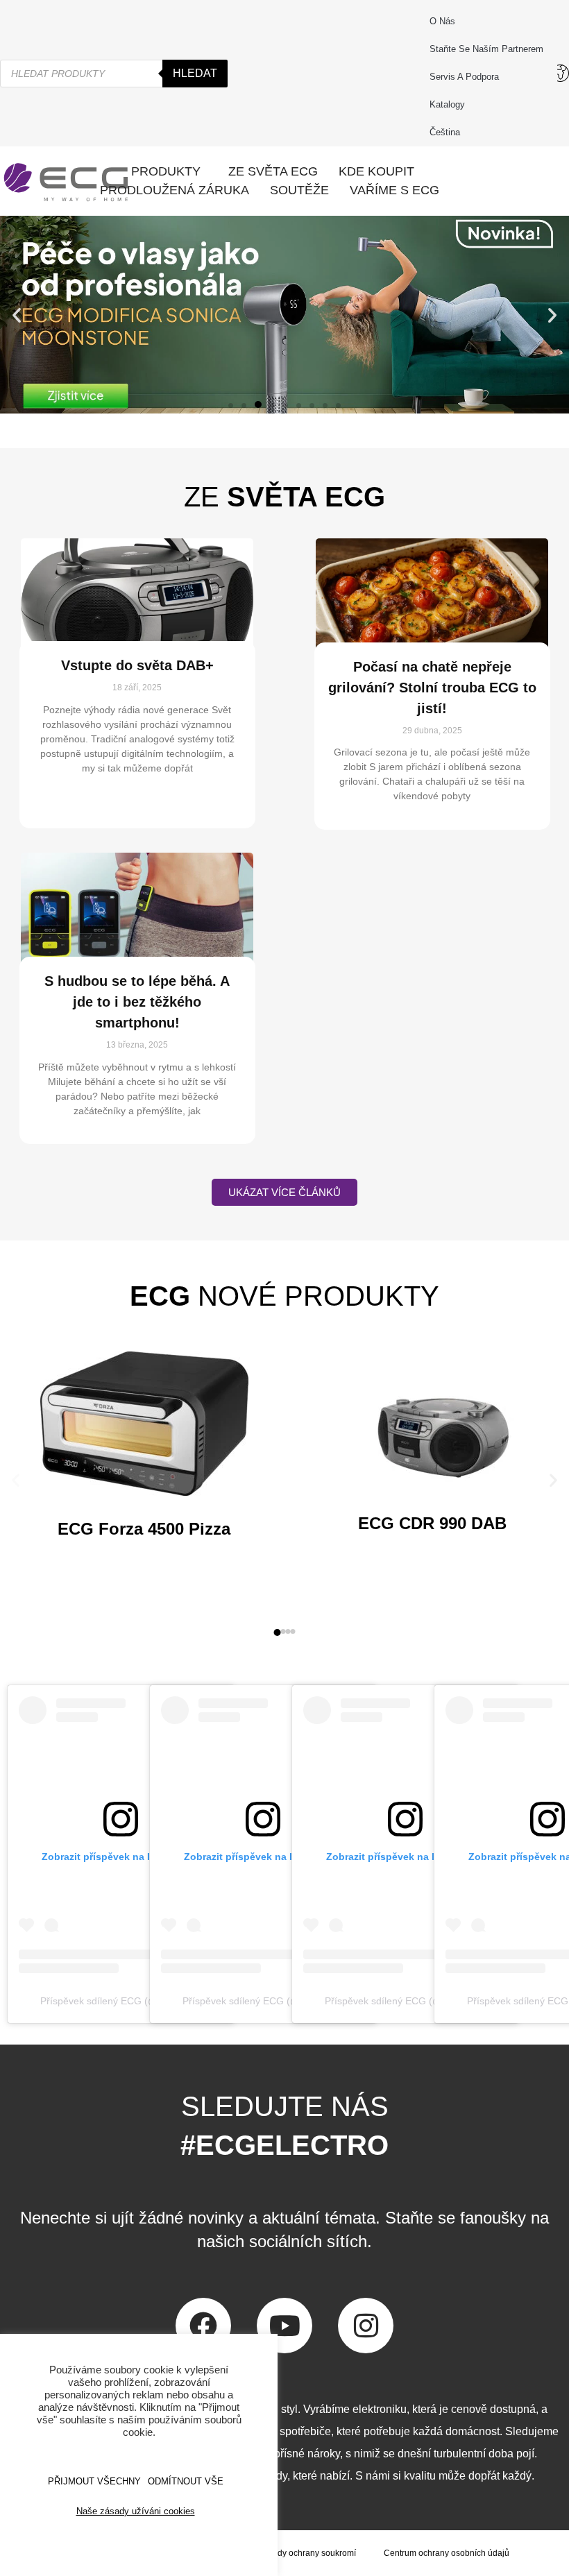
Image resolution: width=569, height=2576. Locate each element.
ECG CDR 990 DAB (432, 1523)
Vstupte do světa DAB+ (137, 665)
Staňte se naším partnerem (486, 49)
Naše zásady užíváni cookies (136, 2511)
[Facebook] (203, 2326)
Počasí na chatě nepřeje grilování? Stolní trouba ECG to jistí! (432, 688)
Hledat (195, 73)
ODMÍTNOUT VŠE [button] (186, 2481)
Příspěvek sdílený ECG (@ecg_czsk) (121, 2001)
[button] (17, 315)
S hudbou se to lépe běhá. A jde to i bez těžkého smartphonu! (137, 1002)
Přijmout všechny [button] (94, 2481)
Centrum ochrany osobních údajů (447, 2553)
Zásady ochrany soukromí (307, 2553)
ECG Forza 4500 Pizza (144, 1529)
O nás (442, 21)
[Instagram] (366, 2326)
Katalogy (447, 104)
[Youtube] (284, 2326)
